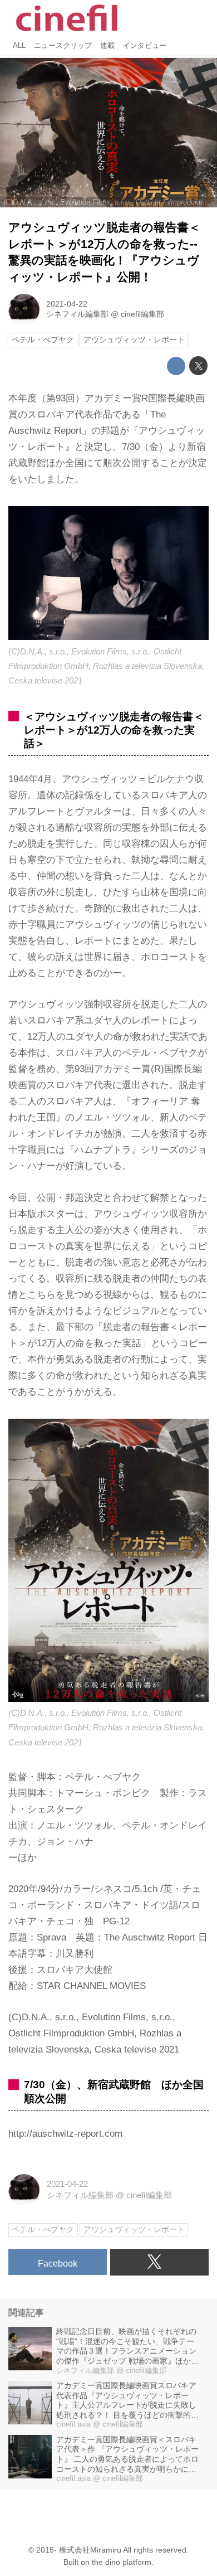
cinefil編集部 (142, 314)
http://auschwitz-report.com (65, 2134)
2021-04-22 (67, 304)
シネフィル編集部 (77, 314)
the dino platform (122, 2562)
